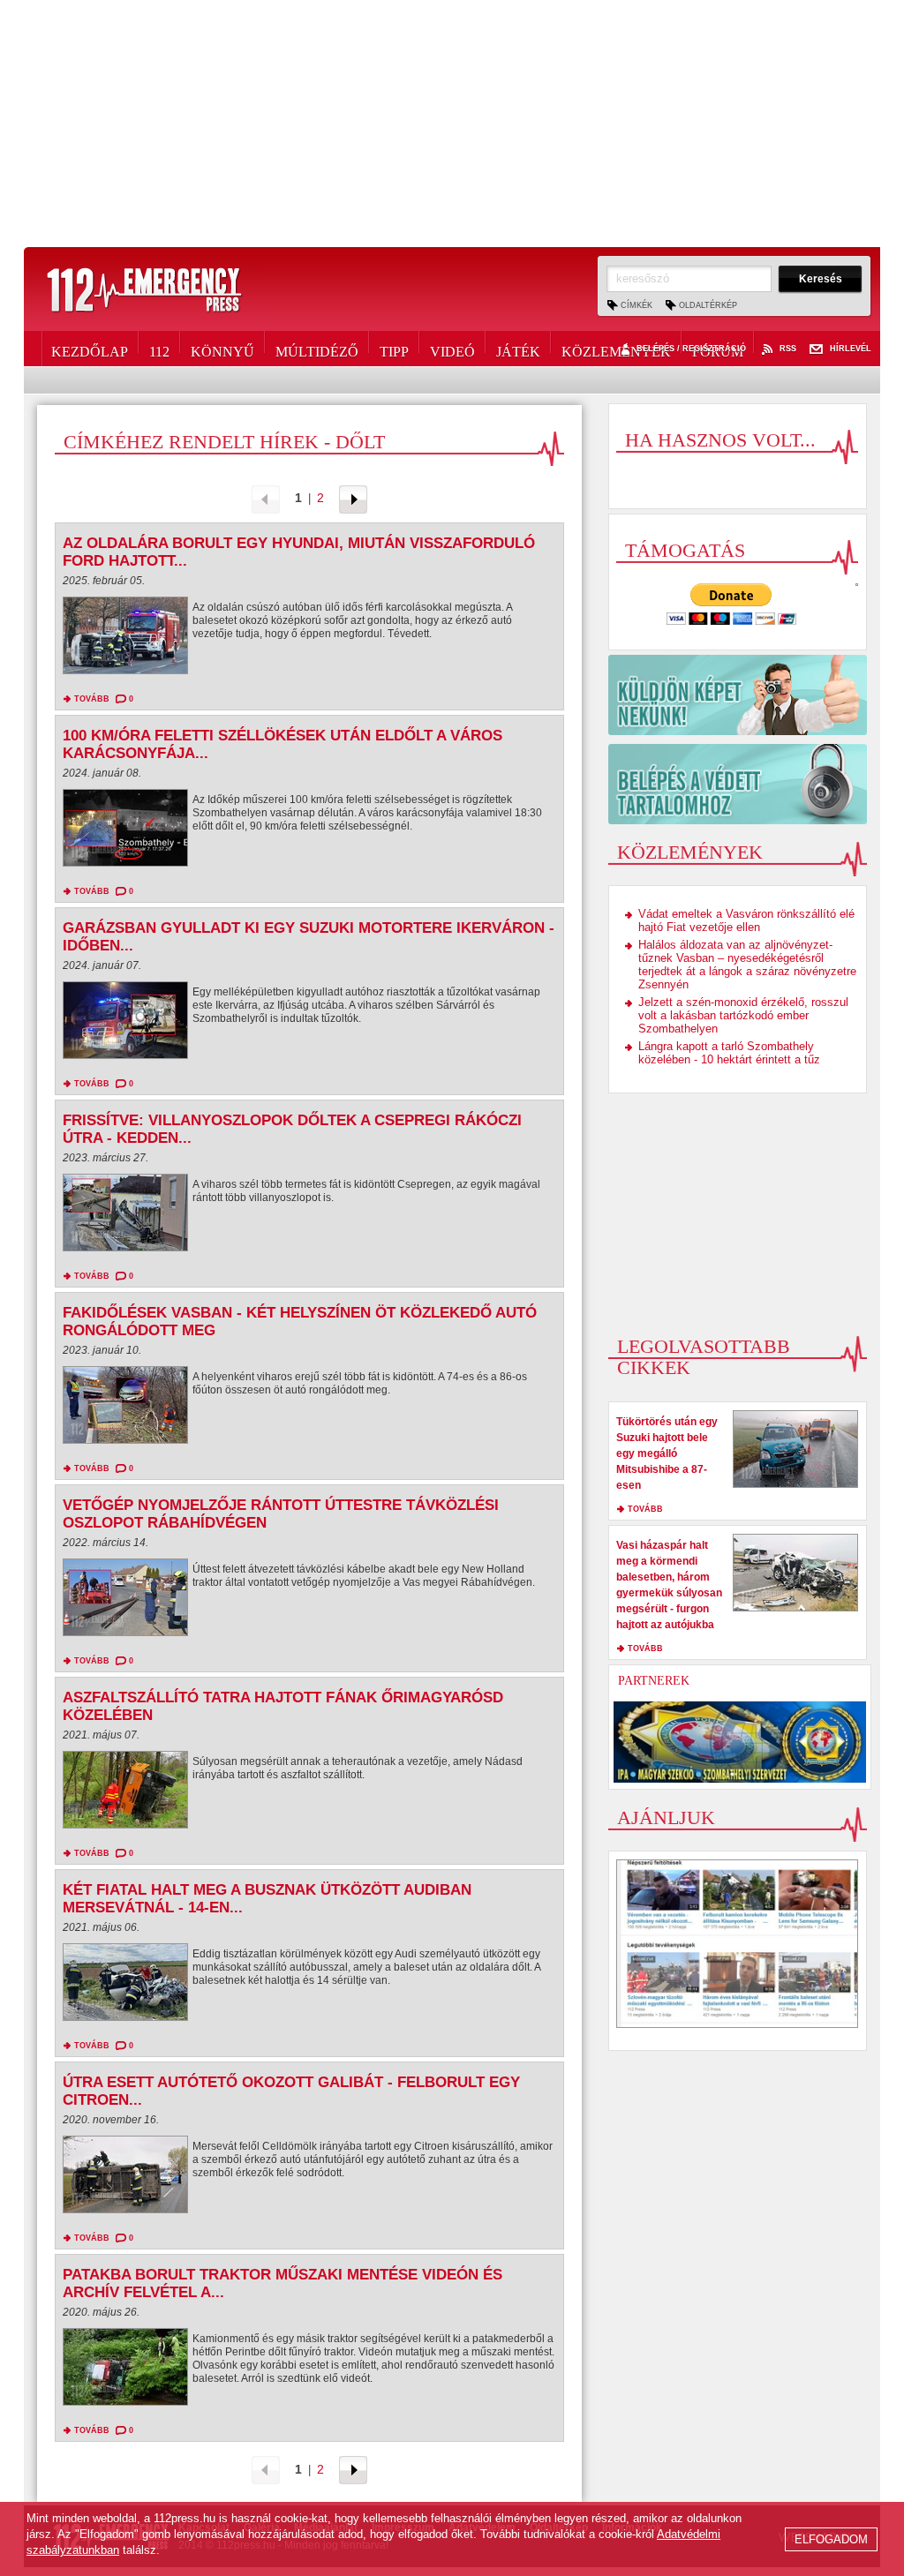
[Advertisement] (452, 124)
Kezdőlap (90, 349)
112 (159, 349)
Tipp (394, 349)
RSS (788, 349)
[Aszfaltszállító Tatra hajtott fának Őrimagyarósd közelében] (125, 1794)
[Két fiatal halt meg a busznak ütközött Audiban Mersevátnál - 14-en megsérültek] (125, 1986)
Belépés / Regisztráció (691, 349)
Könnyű (222, 349)
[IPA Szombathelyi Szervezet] (740, 1742)
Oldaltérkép (708, 305)
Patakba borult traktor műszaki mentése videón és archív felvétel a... (282, 2283)
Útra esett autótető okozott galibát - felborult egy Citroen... (291, 2091)
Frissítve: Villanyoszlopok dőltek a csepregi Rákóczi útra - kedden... (292, 1129)
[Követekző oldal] (353, 498)
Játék (518, 349)
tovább (92, 699)
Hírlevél (851, 349)
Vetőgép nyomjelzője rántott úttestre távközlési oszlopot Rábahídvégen (281, 1514)
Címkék (637, 305)
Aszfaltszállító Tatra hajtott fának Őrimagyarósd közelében (283, 1706)
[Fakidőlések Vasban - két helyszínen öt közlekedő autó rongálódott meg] (125, 1409)
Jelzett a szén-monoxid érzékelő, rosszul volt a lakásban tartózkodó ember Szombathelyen (743, 1015)
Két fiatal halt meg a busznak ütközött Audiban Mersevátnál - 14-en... (267, 1899)
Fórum (718, 349)
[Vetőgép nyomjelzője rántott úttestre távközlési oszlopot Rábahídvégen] (125, 1602)
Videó (452, 349)
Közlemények (616, 349)
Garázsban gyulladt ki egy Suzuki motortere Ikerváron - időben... (309, 937)
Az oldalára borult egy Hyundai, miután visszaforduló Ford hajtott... (299, 552)
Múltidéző (317, 349)
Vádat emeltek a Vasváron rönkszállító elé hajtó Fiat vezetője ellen (746, 920)
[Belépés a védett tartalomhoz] (738, 784)
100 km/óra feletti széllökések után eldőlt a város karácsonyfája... (282, 744)
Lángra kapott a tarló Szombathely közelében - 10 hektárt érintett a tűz (729, 1053)
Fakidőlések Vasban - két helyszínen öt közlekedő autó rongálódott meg (300, 1322)
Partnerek (654, 1681)
